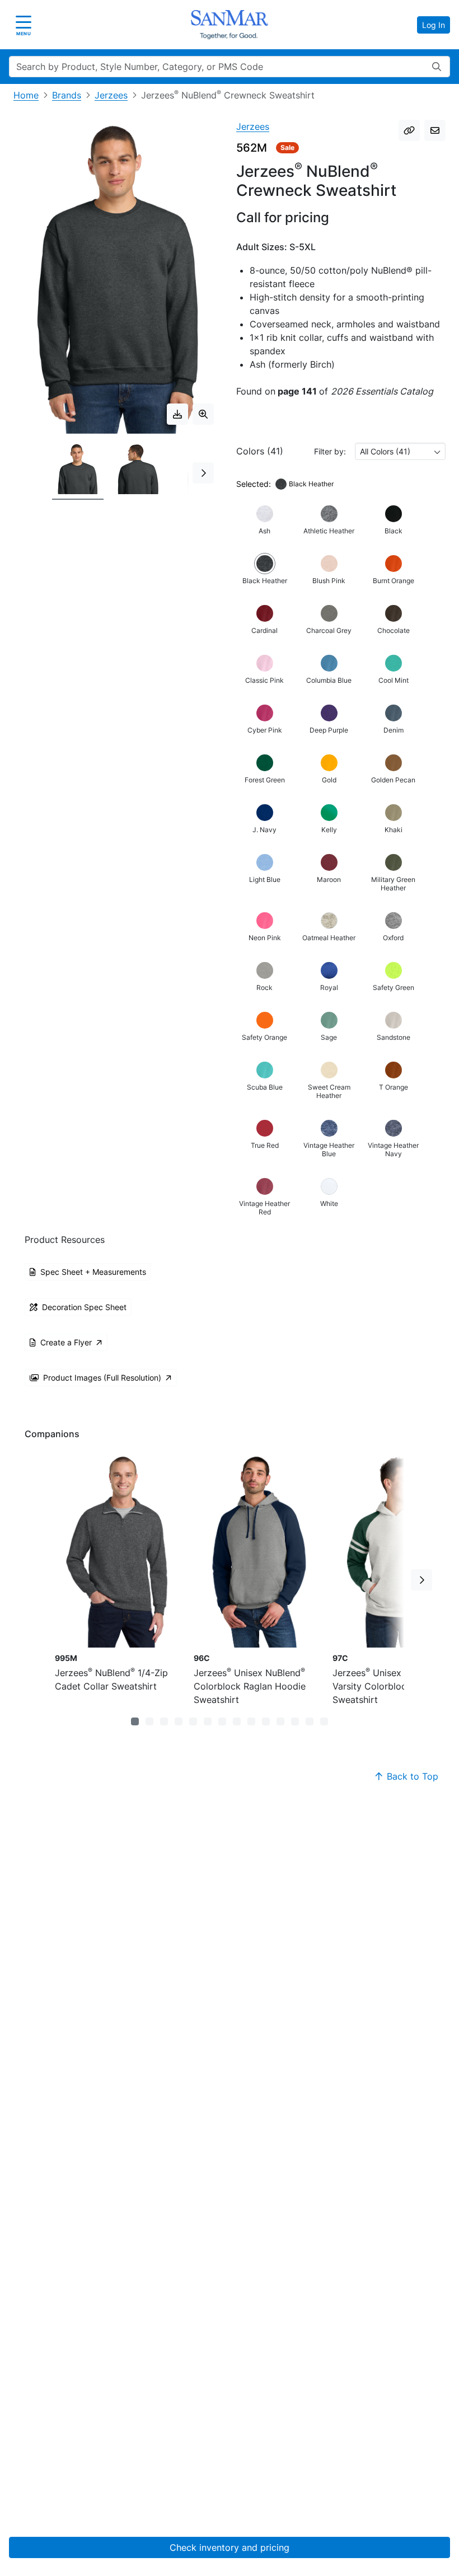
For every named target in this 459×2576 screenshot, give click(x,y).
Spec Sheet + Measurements (93, 1272)
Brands (67, 95)
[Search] (437, 67)
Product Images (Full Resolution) (102, 1378)
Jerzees (111, 95)
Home (26, 95)
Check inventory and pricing (230, 2547)
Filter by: (330, 451)
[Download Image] (177, 414)
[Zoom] (203, 414)
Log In (434, 25)
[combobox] (400, 451)
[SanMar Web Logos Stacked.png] (230, 25)
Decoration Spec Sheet (84, 1307)
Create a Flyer (66, 1342)
